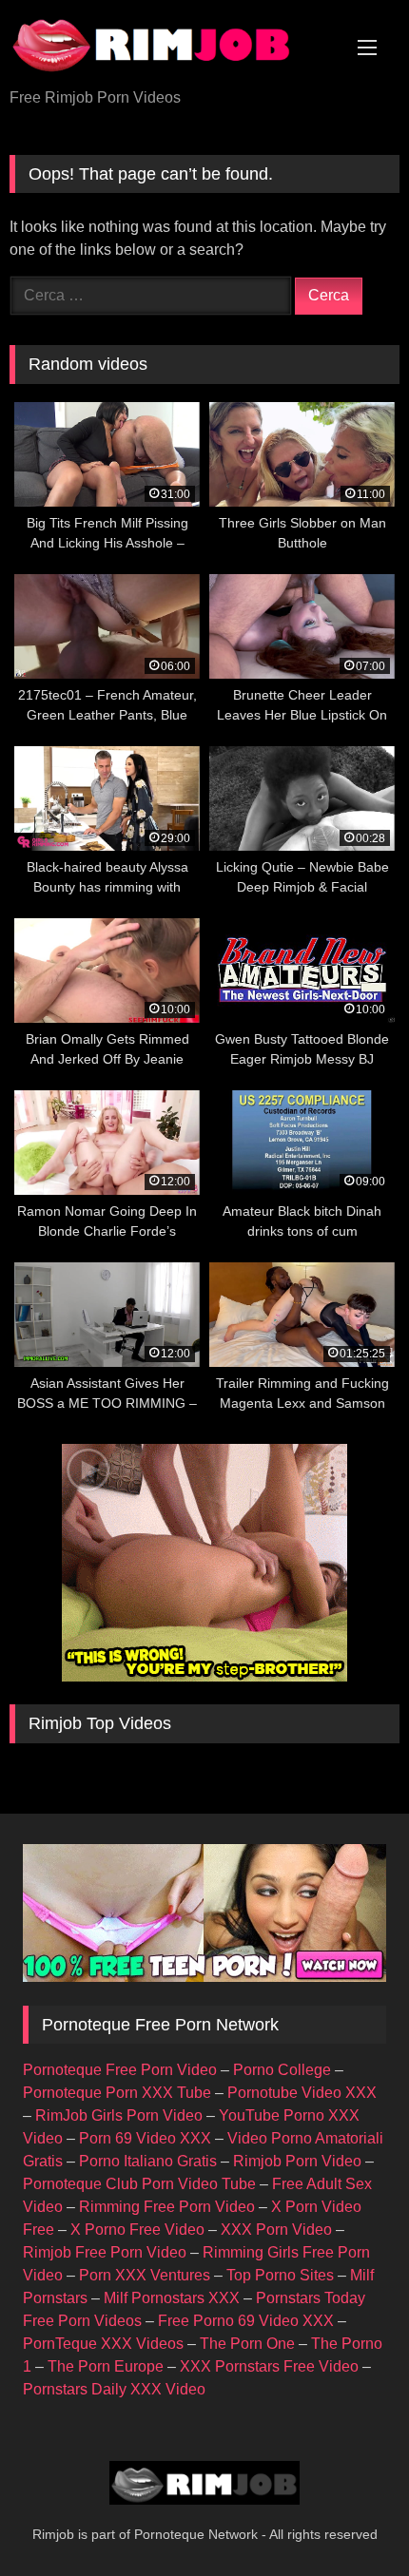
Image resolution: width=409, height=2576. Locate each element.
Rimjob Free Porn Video (105, 2252)
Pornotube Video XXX (302, 2093)
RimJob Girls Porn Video (119, 2115)
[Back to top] (350, 2519)
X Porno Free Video (137, 2230)
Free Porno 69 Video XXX (246, 2321)
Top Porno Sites (280, 2275)
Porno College (282, 2070)
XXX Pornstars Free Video (269, 2366)
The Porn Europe (106, 2366)
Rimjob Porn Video (297, 2161)
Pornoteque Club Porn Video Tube (139, 2184)
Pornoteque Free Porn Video (120, 2070)
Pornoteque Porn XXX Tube (117, 2093)
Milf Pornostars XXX (172, 2298)
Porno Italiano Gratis (148, 2161)
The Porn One (247, 2344)
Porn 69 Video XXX (145, 2138)
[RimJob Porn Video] (167, 46)
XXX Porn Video (276, 2230)
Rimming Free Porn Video (167, 2207)
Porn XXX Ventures (145, 2275)
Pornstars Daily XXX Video (114, 2389)
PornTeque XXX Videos (103, 2344)
